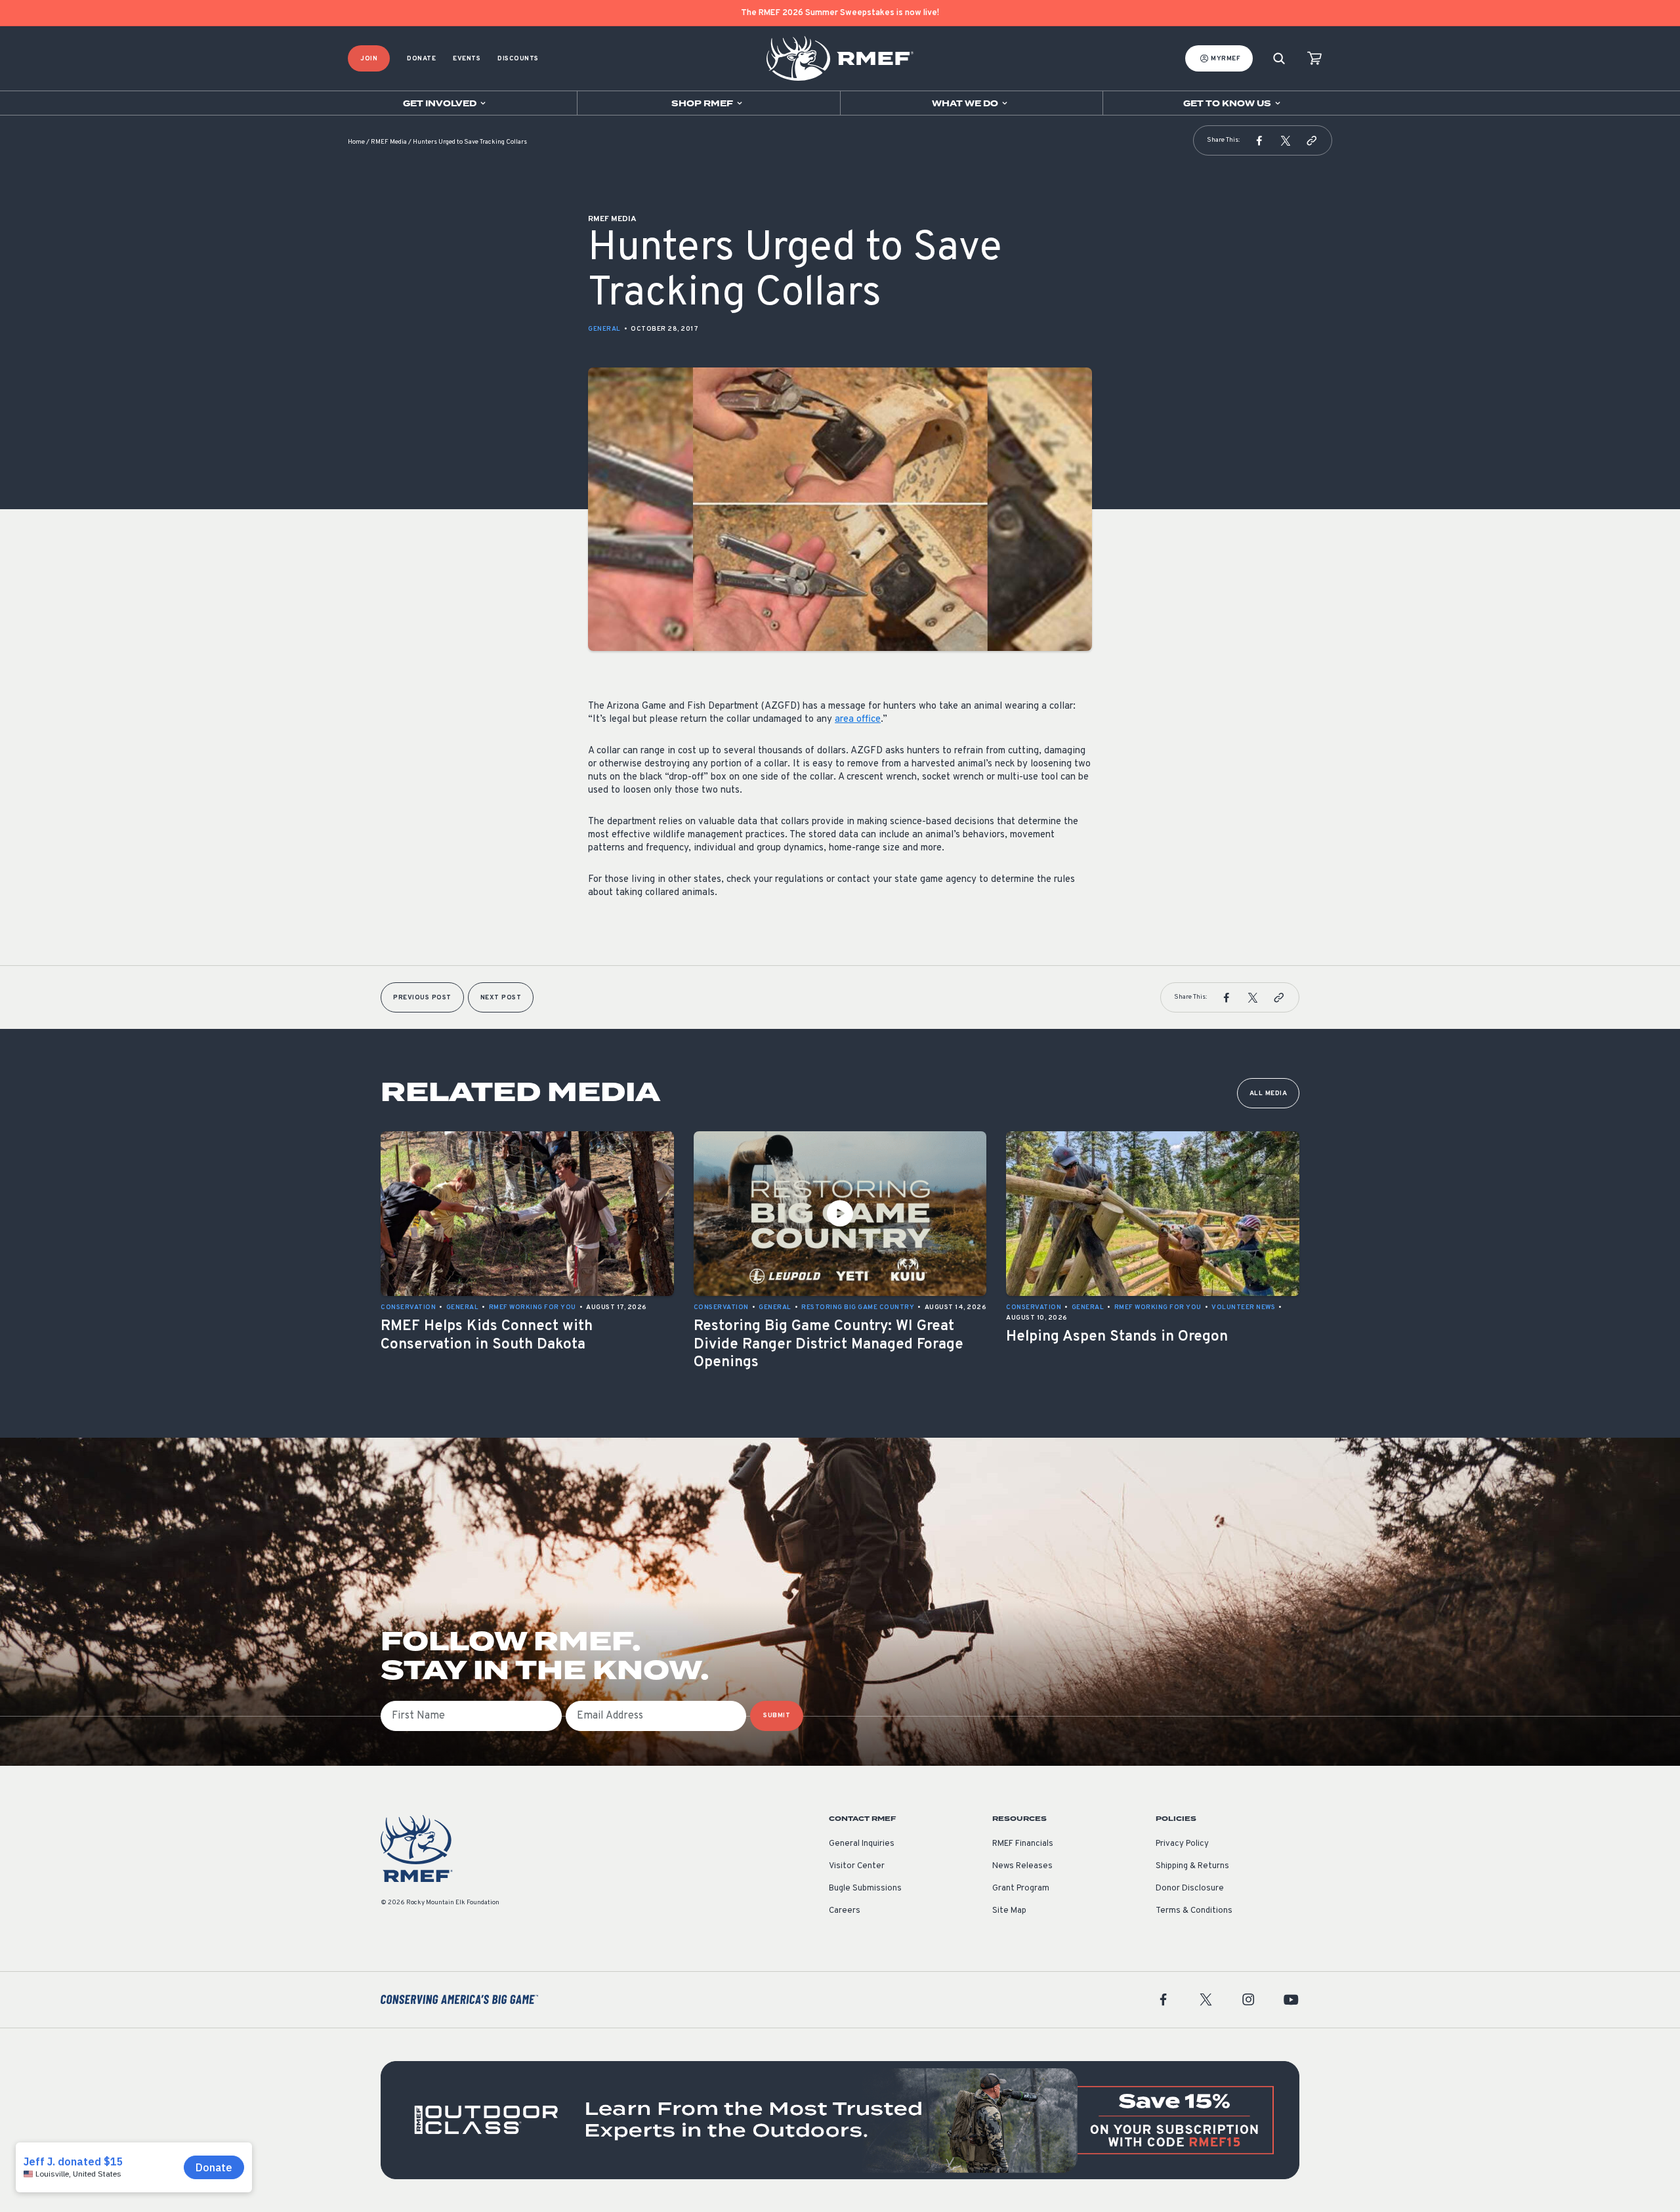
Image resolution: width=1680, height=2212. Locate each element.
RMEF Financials (1023, 1844)
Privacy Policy (1182, 1844)
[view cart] (1314, 59)
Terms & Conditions (1194, 1911)
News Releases (1022, 1866)
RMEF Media (389, 142)
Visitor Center (857, 1866)
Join (369, 59)
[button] (1259, 140)
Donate (421, 59)
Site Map (1009, 1911)
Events (467, 59)
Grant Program (1021, 1889)
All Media (1269, 1094)
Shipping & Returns (1192, 1866)
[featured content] (840, 2120)
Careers (845, 1911)
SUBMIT (777, 1716)
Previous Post (422, 998)
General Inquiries (862, 1844)
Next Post (501, 998)
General (604, 329)
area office (858, 720)
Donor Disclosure (1190, 1889)
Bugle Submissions (865, 1889)
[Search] (1279, 59)
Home (356, 142)
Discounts (518, 59)
